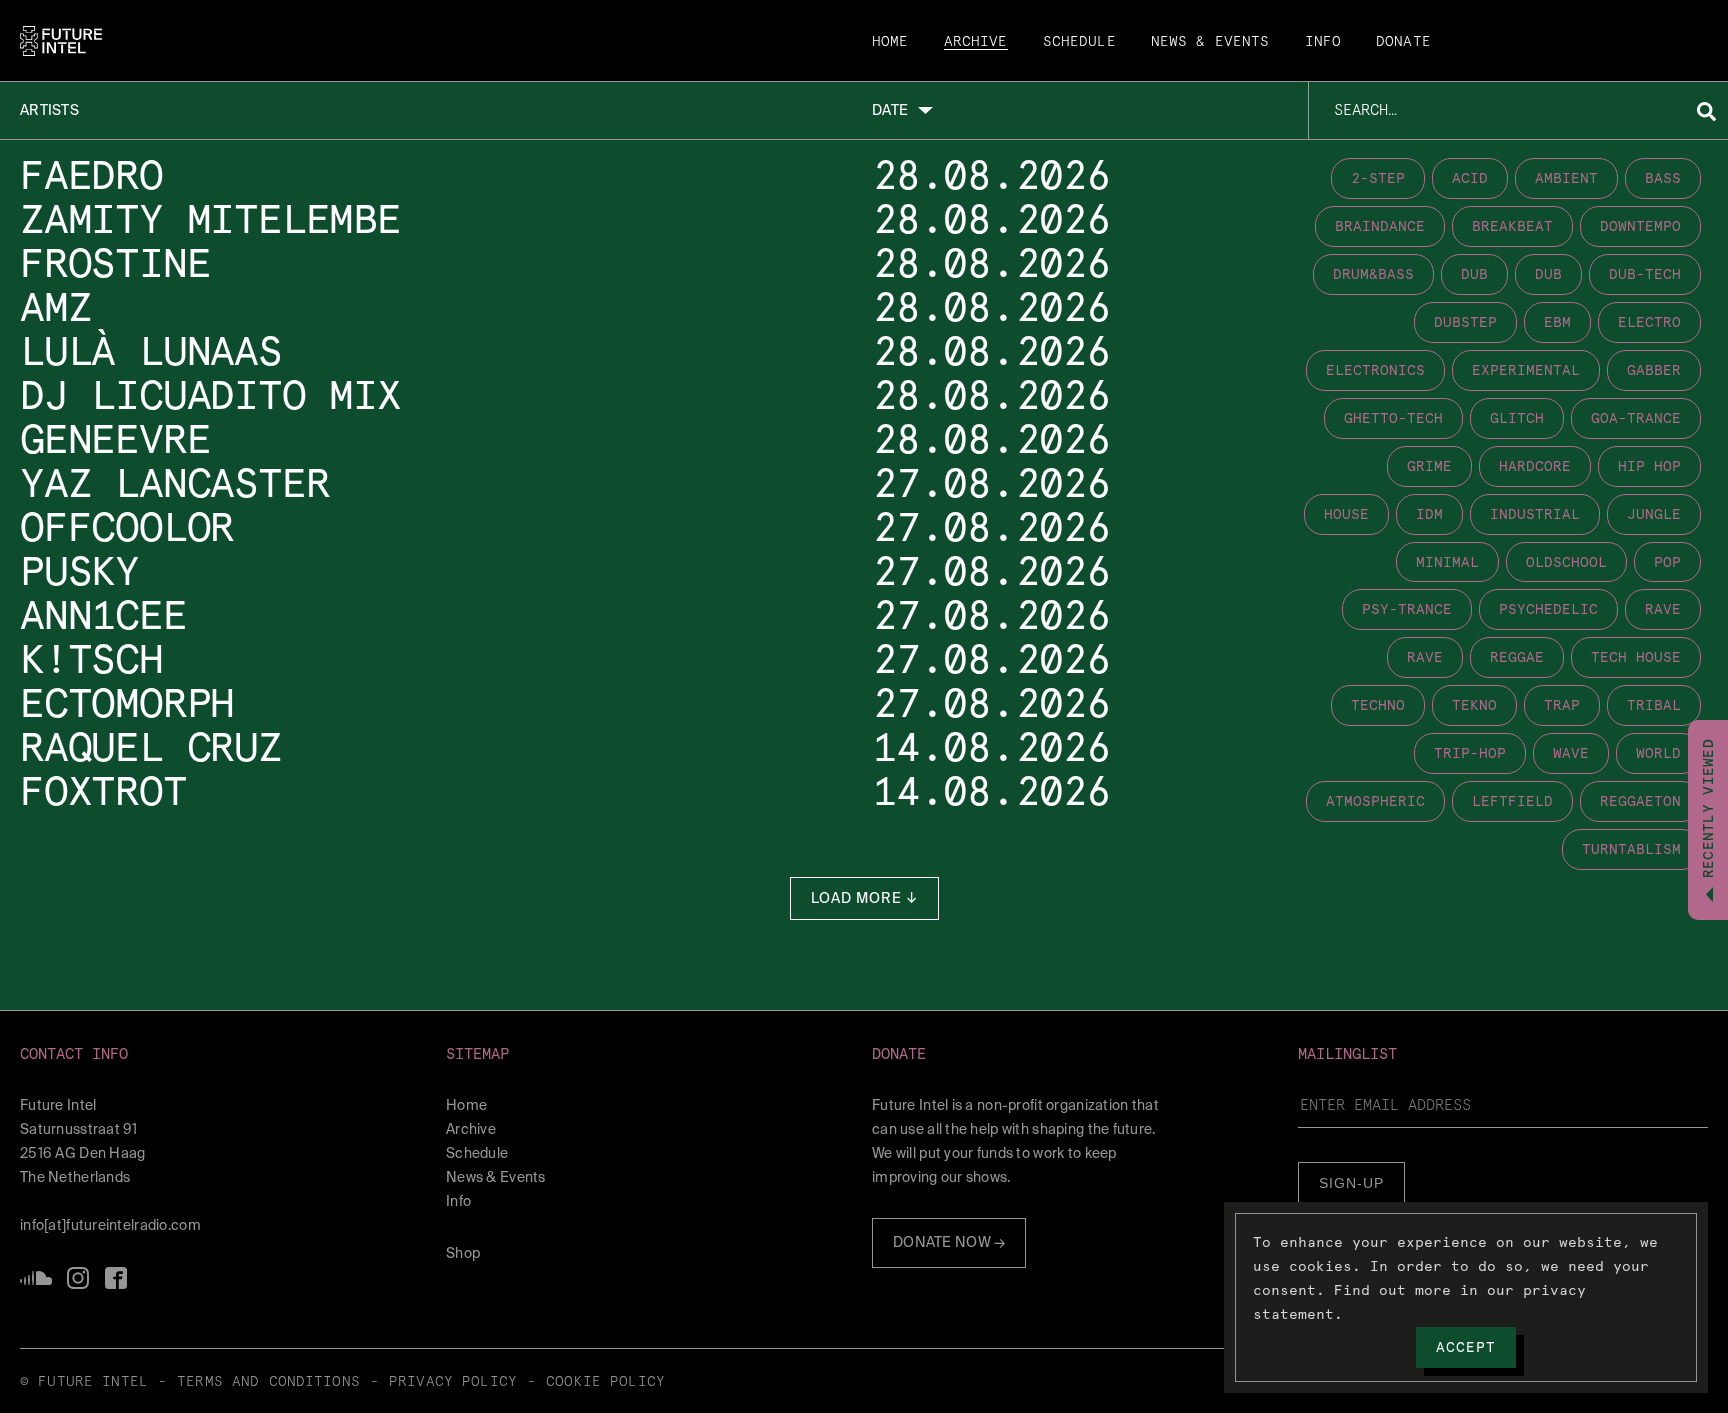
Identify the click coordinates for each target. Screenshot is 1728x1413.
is (78, 1278)
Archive (976, 42)
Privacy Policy (453, 1382)
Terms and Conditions (268, 1382)
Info (1323, 42)
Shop (463, 1253)
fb (116, 1278)
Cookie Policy (605, 1382)
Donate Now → (949, 1242)
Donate (1403, 42)
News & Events (1210, 42)
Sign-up (1351, 1183)
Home (890, 42)
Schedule (1079, 42)
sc (36, 1278)
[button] (225, 1054)
